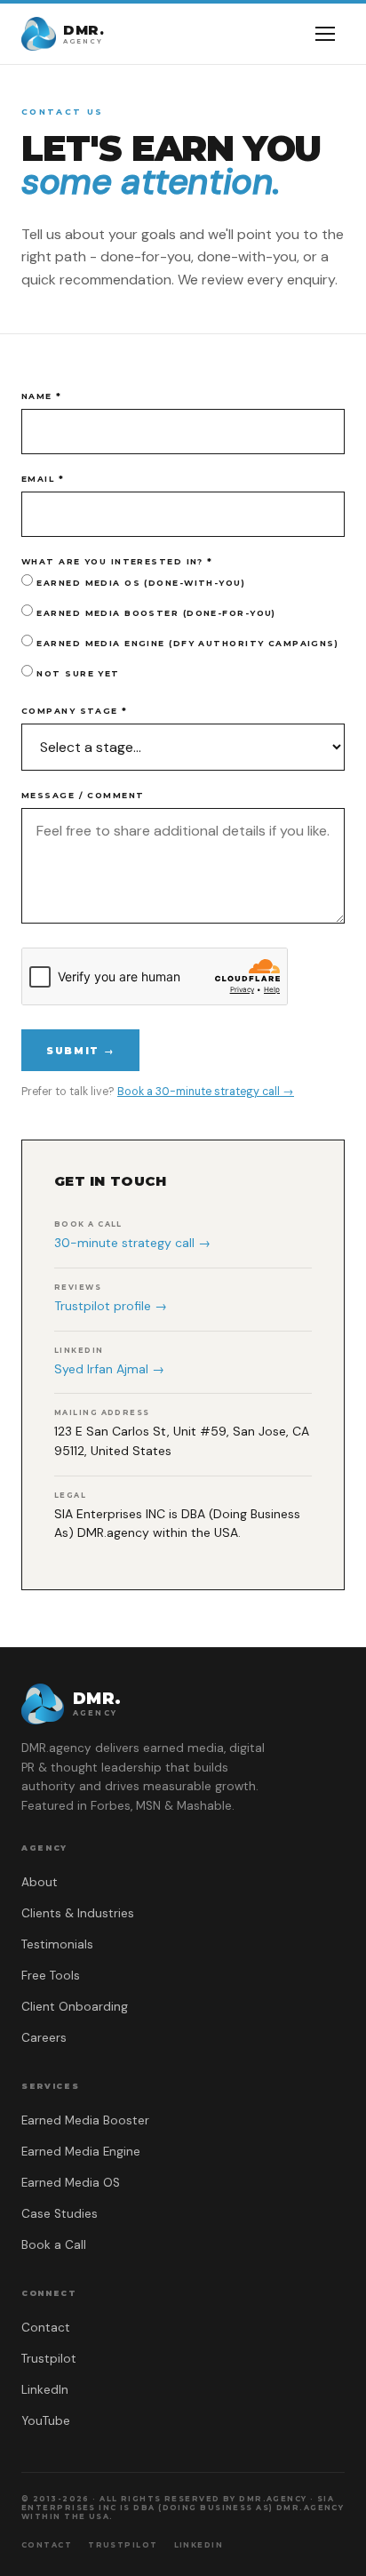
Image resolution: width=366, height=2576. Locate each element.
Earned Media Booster (85, 2120)
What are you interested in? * (117, 561)
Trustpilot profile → (111, 1306)
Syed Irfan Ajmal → (109, 1369)
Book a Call (54, 2245)
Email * (43, 479)
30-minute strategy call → (132, 1243)
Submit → (80, 1051)
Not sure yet (76, 673)
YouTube (46, 2421)
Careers (44, 2038)
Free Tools (51, 1976)
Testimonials (57, 1944)
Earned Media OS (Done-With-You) (139, 583)
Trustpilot (49, 2359)
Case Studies (60, 2214)
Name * (42, 396)
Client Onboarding (75, 2007)
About (40, 1882)
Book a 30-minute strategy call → (206, 1092)
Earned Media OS (71, 2183)
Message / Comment (83, 795)
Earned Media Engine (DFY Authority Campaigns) (186, 643)
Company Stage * (75, 711)
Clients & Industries (78, 1913)
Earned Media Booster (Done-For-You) (155, 613)
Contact (46, 2328)
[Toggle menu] (325, 34)
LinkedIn (45, 2390)
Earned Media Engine (81, 2152)
